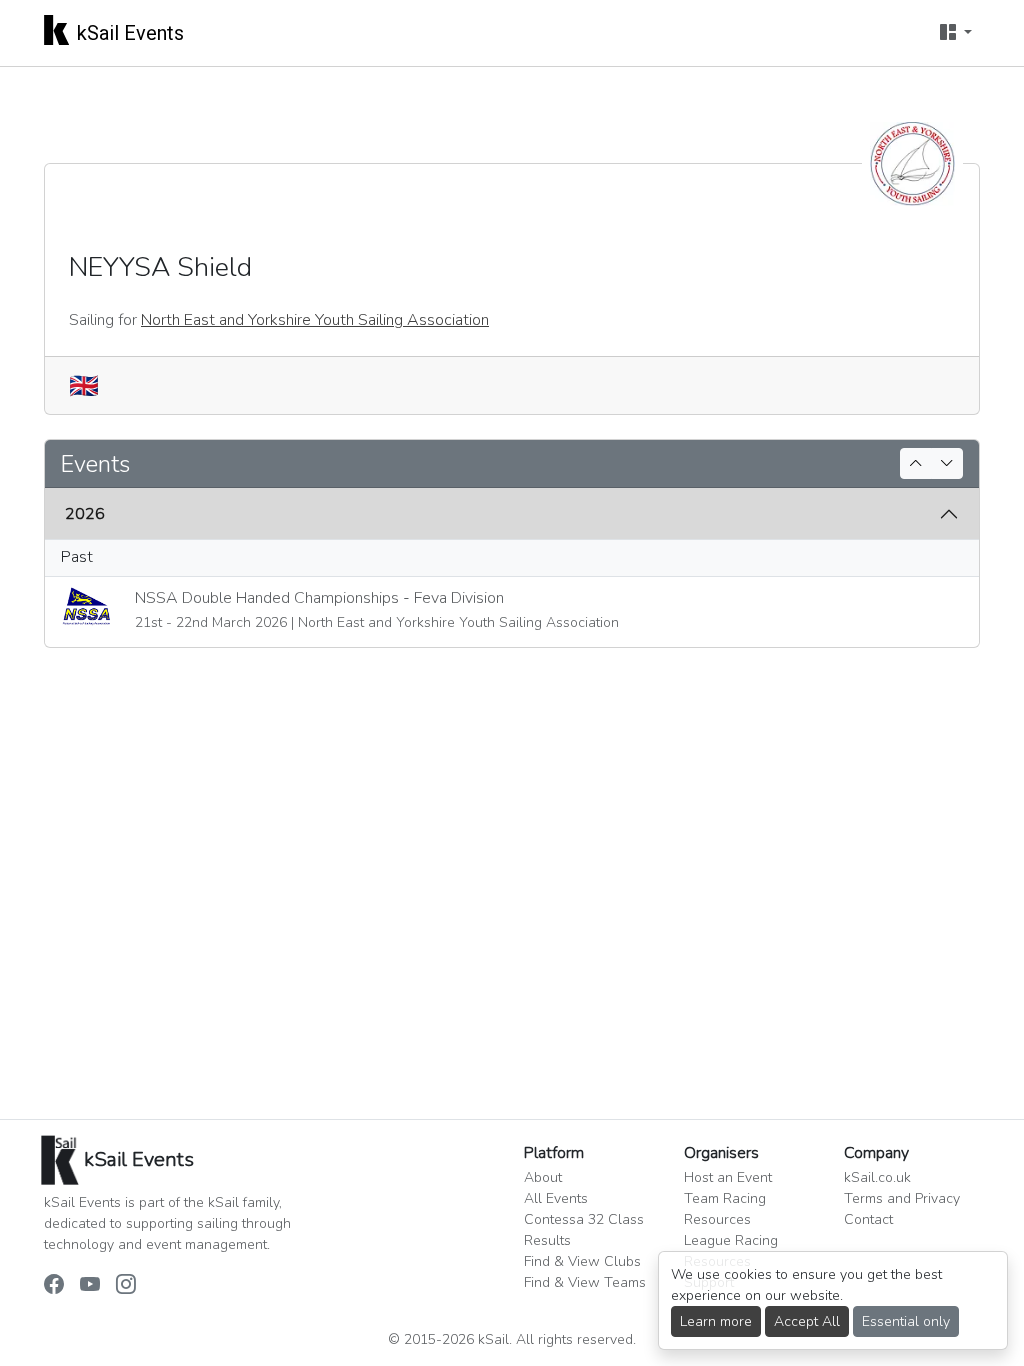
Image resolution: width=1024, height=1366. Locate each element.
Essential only (906, 1321)
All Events (556, 1198)
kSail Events (130, 33)
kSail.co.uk (877, 1177)
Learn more (716, 1321)
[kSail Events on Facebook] (54, 1286)
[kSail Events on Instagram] (126, 1286)
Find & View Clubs (582, 1261)
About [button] (543, 1177)
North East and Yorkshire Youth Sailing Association (315, 320)
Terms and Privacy (902, 1198)
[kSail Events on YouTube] (90, 1286)
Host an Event (728, 1177)
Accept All (807, 1321)
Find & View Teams (585, 1282)
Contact (868, 1219)
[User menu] (956, 33)
